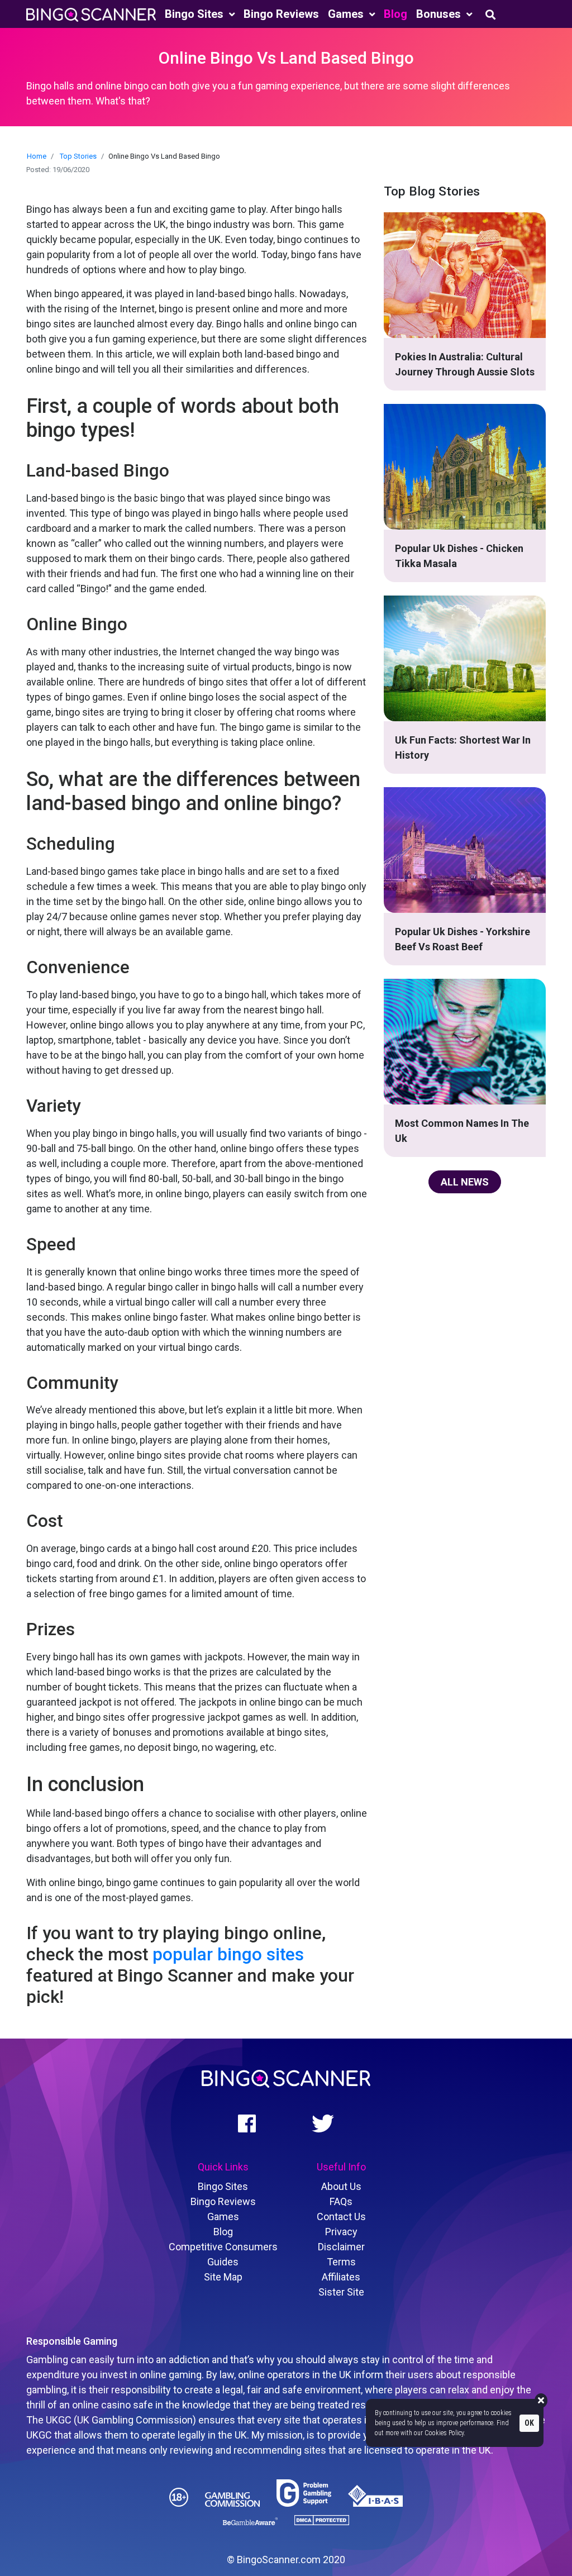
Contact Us (341, 2216)
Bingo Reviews (281, 14)
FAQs (341, 2201)
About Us (341, 2186)
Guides (223, 2262)
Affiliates (341, 2277)
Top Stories (78, 156)
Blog (395, 14)
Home (37, 156)
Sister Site (341, 2292)
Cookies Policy (444, 2433)
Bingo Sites (196, 14)
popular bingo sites (228, 1954)
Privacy (341, 2232)
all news (465, 1182)
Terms (341, 2262)
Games (347, 14)
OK (529, 2423)
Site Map (223, 2277)
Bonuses (440, 14)
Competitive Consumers (223, 2247)
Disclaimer (341, 2247)
